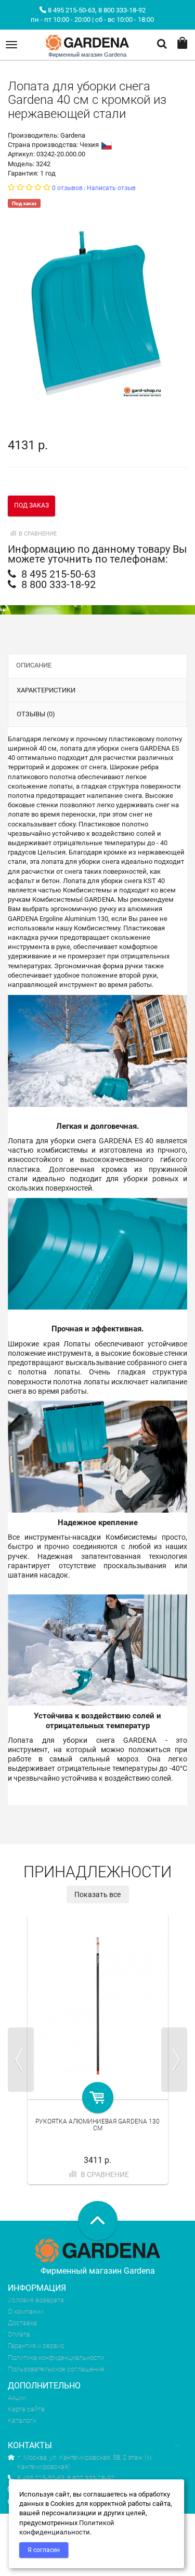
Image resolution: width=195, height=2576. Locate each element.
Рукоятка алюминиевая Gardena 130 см (97, 2125)
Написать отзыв (111, 188)
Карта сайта (26, 2409)
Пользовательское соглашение (56, 2369)
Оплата (19, 2334)
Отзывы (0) (36, 714)
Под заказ (31, 505)
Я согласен (44, 2550)
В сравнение (38, 534)
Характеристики (46, 690)
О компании (26, 2311)
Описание (34, 665)
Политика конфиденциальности (56, 2358)
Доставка (22, 2323)
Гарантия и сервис (36, 2346)
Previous (21, 2060)
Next (174, 2060)
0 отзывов (67, 188)
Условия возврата (36, 2300)
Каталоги (22, 2420)
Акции (17, 2398)
